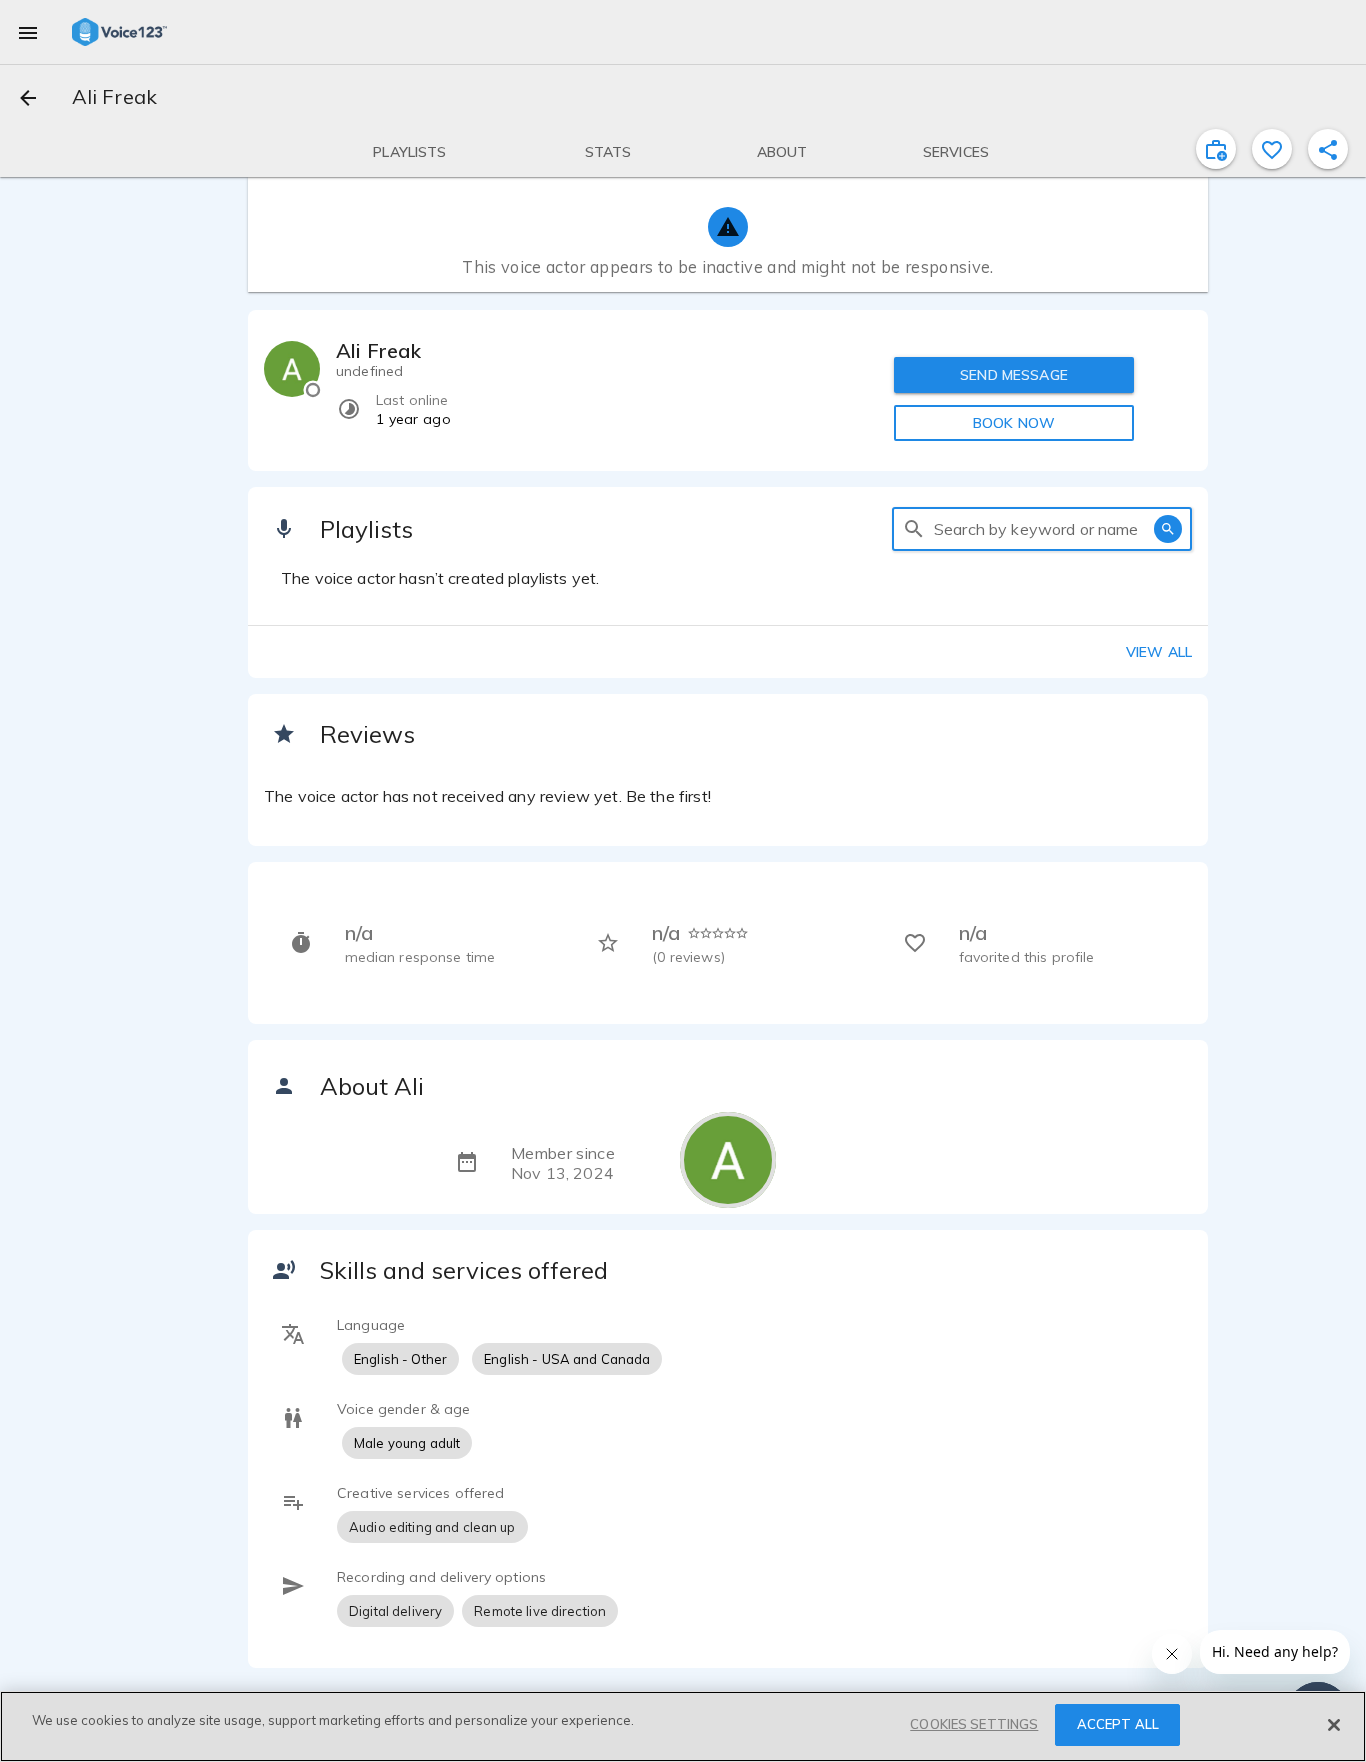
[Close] (1334, 1725)
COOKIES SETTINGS (974, 1724)
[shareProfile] (1328, 149)
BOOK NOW (1014, 423)
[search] (914, 529)
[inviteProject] (1216, 149)
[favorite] (1272, 149)
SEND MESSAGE (1014, 375)
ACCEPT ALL (1118, 1724)
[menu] (28, 32)
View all (1159, 652)
